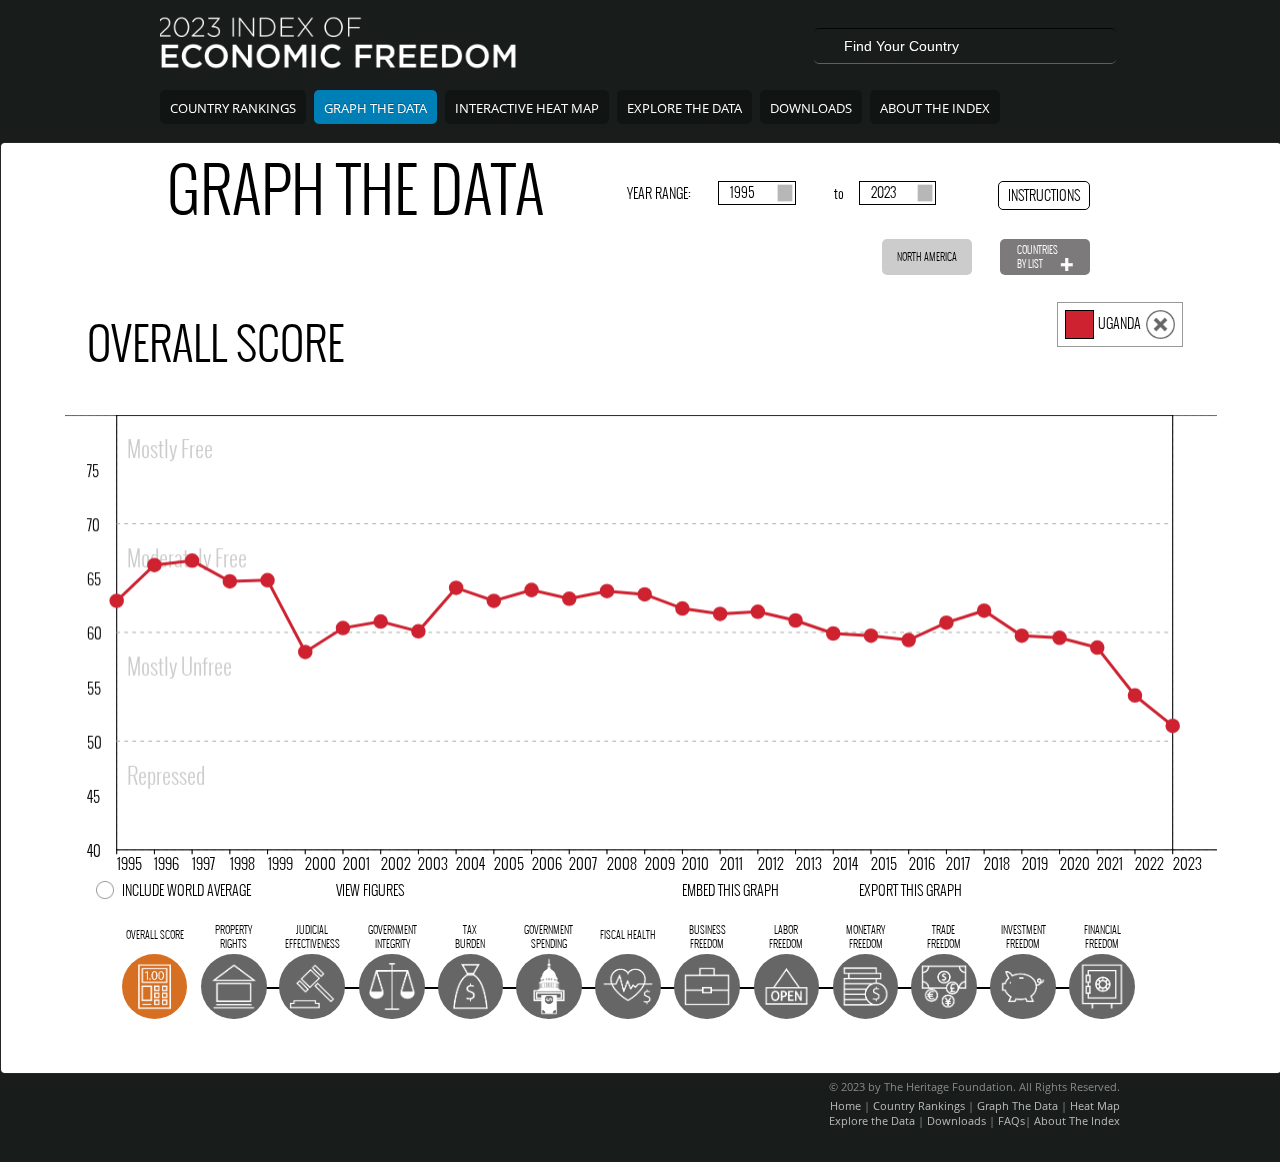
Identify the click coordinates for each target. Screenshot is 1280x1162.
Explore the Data (872, 1120)
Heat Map (1095, 1105)
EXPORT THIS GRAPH (910, 891)
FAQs (1011, 1120)
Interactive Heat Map (527, 108)
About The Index (935, 108)
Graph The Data (375, 108)
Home (845, 1105)
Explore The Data (684, 108)
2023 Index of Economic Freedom (339, 45)
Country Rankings (233, 108)
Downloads (811, 108)
